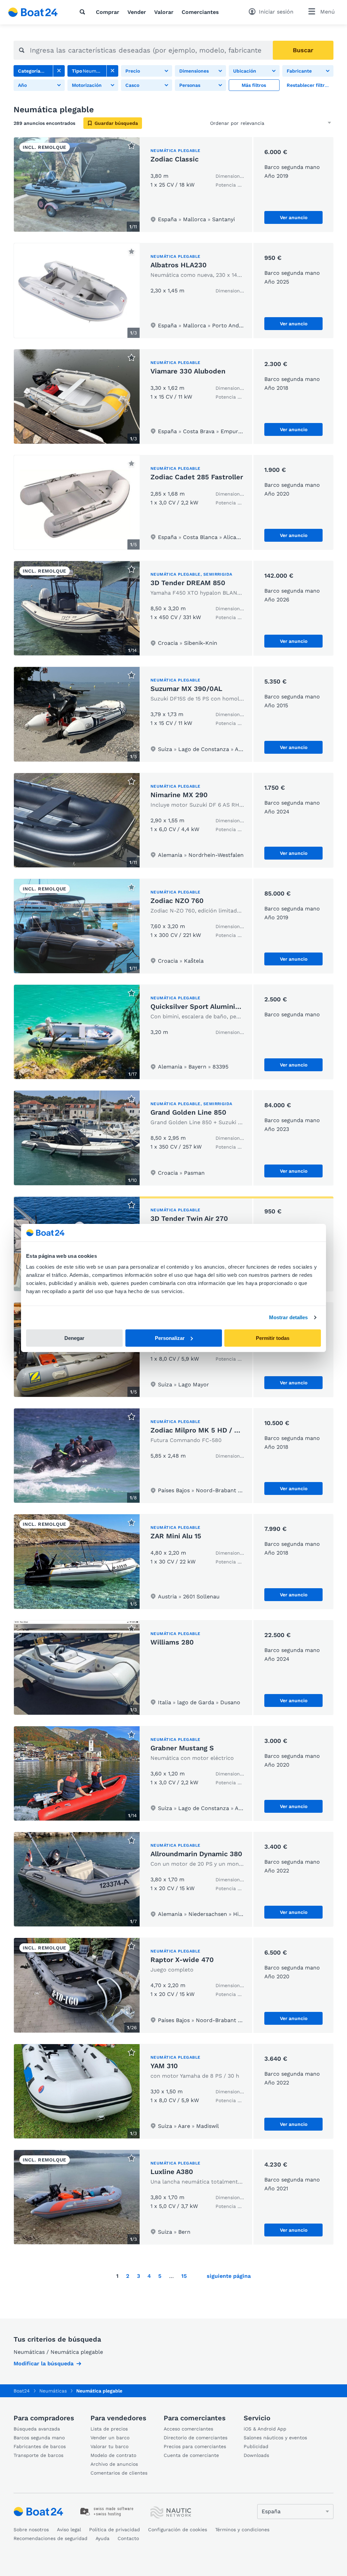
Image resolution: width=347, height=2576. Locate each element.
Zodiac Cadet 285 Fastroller (197, 477)
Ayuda (103, 2538)
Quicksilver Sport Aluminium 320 (205, 1006)
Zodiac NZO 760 (177, 901)
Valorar (164, 12)
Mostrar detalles (289, 1317)
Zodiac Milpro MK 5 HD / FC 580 (204, 1430)
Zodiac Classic (175, 159)
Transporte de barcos (38, 2455)
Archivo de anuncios (114, 2464)
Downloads (256, 2455)
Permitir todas (273, 1338)
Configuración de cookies (178, 2530)
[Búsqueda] (84, 12)
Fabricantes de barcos (40, 2446)
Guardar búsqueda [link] (116, 123)
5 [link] (160, 2276)
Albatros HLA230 (179, 265)
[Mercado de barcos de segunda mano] (33, 12)
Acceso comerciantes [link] (188, 2429)
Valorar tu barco (109, 2446)
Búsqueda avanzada (37, 2429)
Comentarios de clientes (119, 2473)
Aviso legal (69, 2530)
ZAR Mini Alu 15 (176, 1536)
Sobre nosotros (31, 2530)
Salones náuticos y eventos (275, 2438)
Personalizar (170, 1338)
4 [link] (149, 2276)
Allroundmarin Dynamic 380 (196, 1854)
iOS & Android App (265, 2429)
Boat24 (22, 2391)
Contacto (128, 2538)
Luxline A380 (172, 2172)
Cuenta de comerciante (191, 2455)
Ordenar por (224, 123)
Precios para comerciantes (195, 2446)
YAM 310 (164, 2066)
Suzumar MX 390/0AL (186, 689)
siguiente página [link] (229, 2276)
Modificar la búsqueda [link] (44, 2363)
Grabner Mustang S (182, 1748)
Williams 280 (172, 1642)
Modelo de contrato (113, 2455)
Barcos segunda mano (39, 2438)
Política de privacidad (115, 2530)
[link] (59, 71)
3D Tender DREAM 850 (188, 583)
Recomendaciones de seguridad (50, 2538)
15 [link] (184, 2276)
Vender (137, 12)
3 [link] (138, 2276)
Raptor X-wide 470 (182, 1960)
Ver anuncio (294, 217)
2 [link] (128, 2276)
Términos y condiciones (242, 2530)
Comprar (108, 12)
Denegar (74, 1338)
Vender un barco (110, 2438)
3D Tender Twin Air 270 (189, 1218)
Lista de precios (109, 2429)
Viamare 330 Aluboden (188, 371)
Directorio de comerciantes (196, 2438)
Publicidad (256, 2446)
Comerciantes (200, 12)
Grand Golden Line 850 (188, 1112)
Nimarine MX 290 (179, 795)
